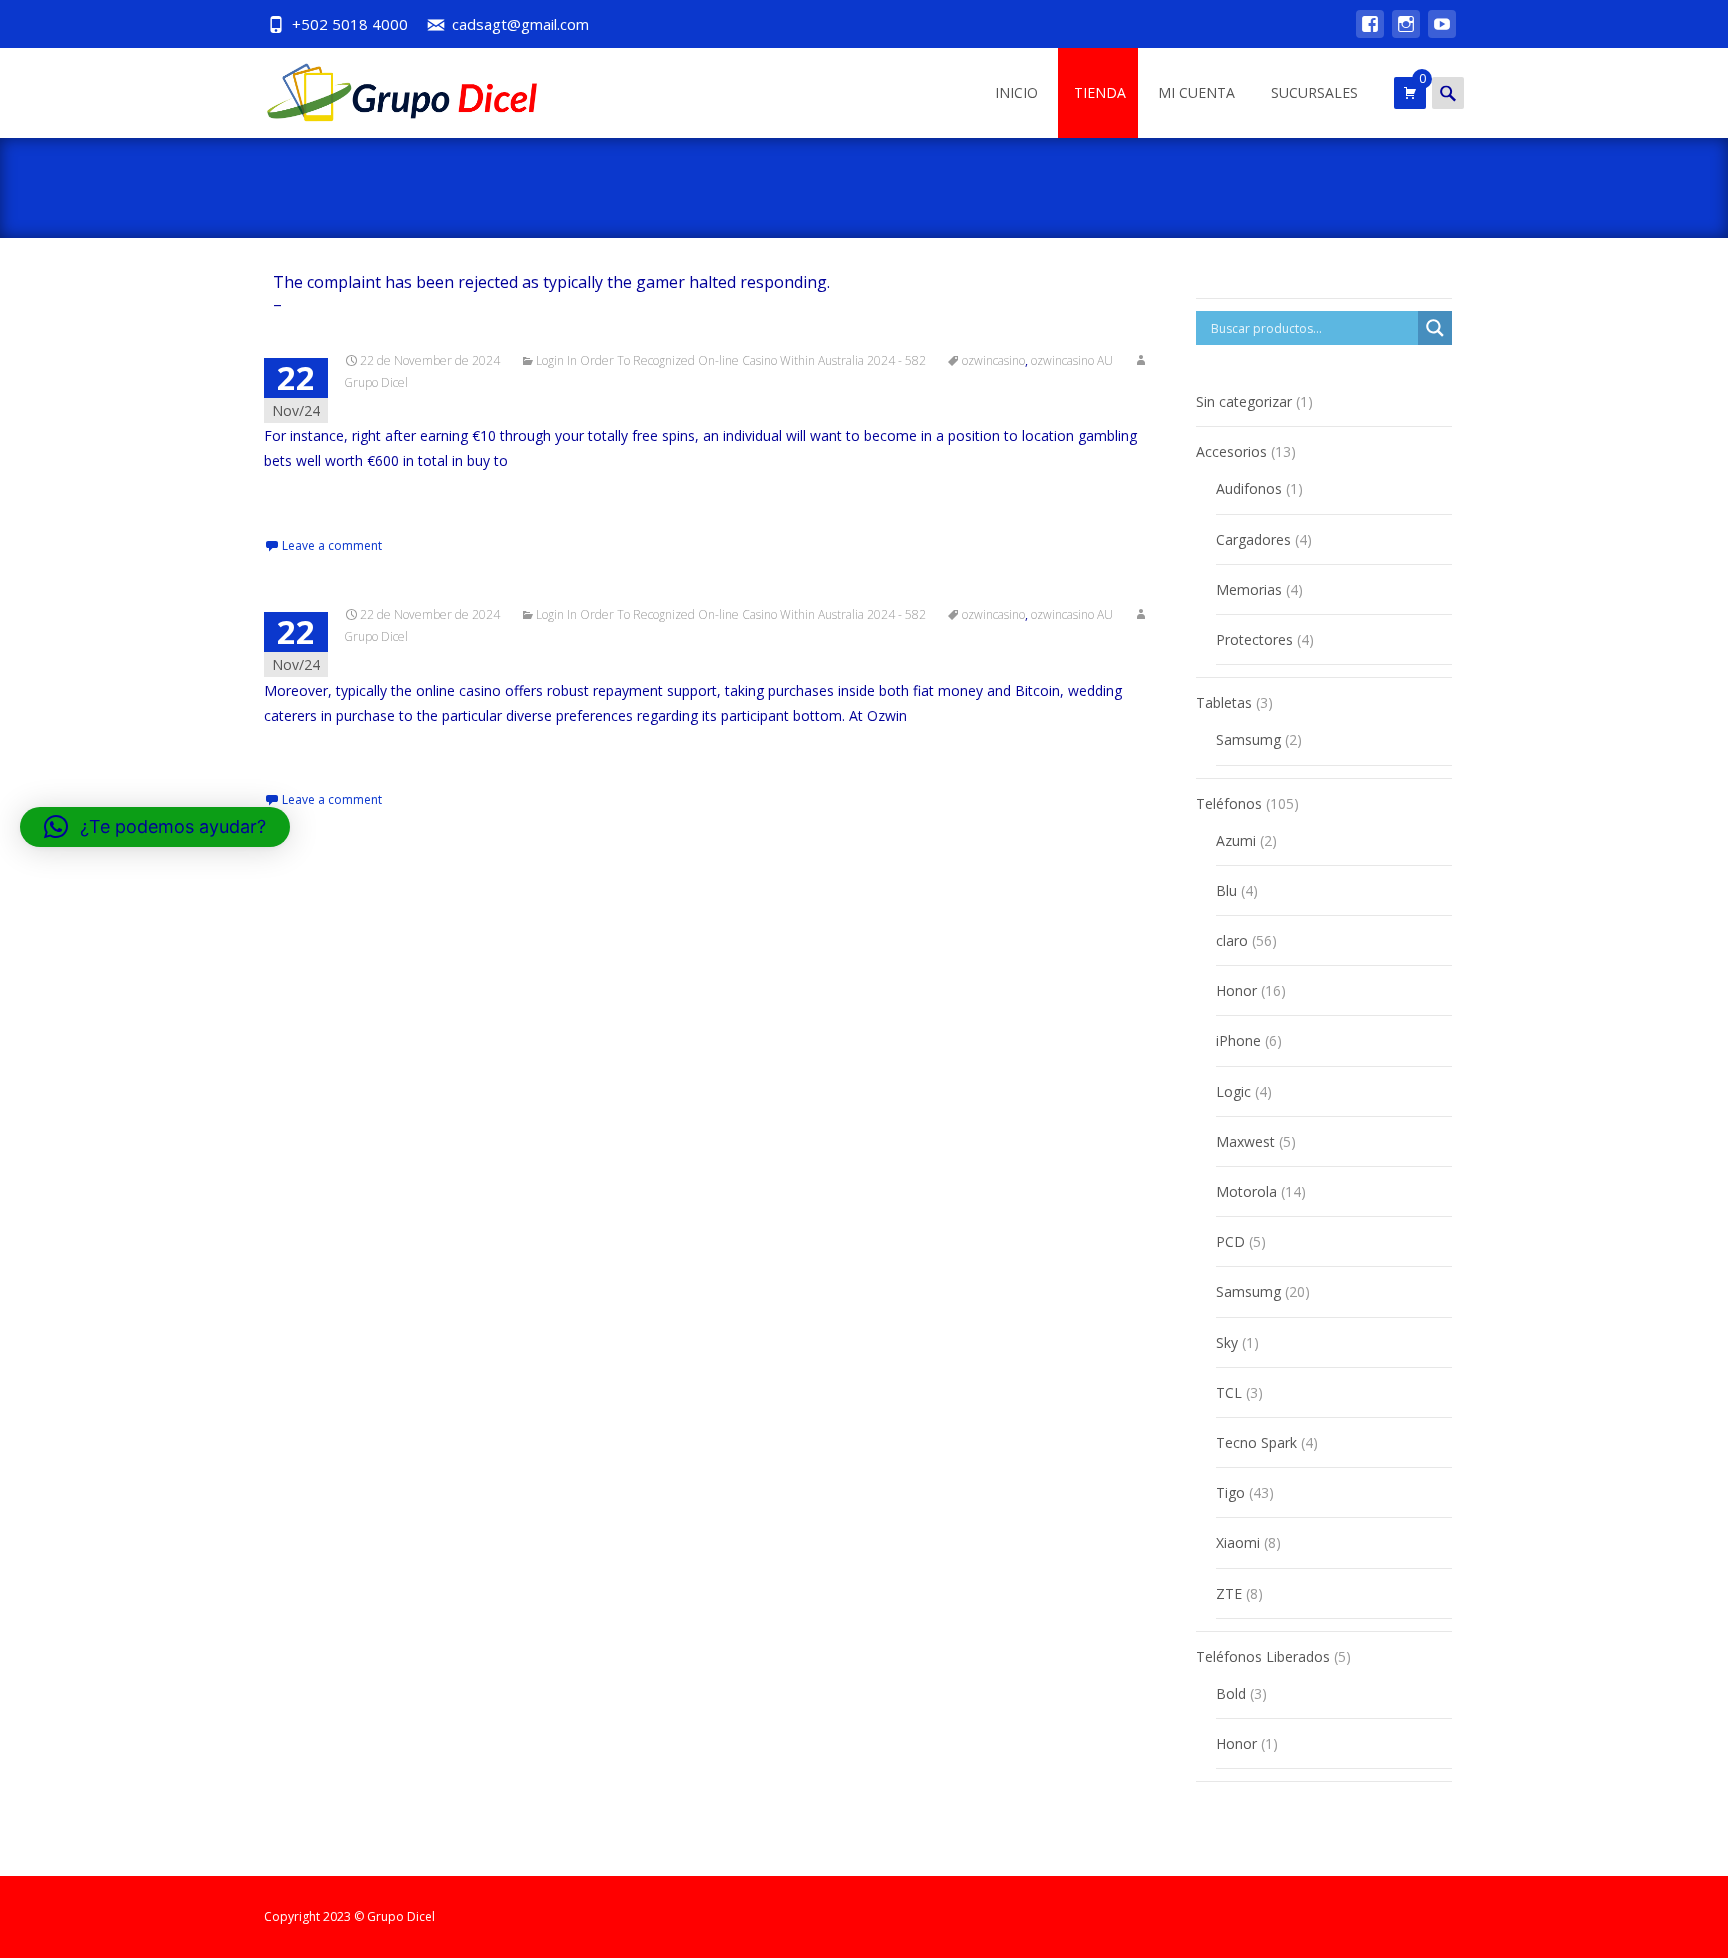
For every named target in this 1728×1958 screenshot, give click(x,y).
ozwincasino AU (1072, 360)
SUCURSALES (1314, 92)
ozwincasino (993, 360)
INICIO (1016, 92)
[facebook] (1370, 33)
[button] (155, 827)
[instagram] (1406, 33)
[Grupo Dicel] (388, 88)
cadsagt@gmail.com (520, 24)
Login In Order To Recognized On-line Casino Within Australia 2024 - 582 (731, 360)
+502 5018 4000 (350, 24)
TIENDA (1100, 92)
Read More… (308, 498)
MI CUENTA (1196, 92)
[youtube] (1442, 33)
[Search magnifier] (1435, 328)
